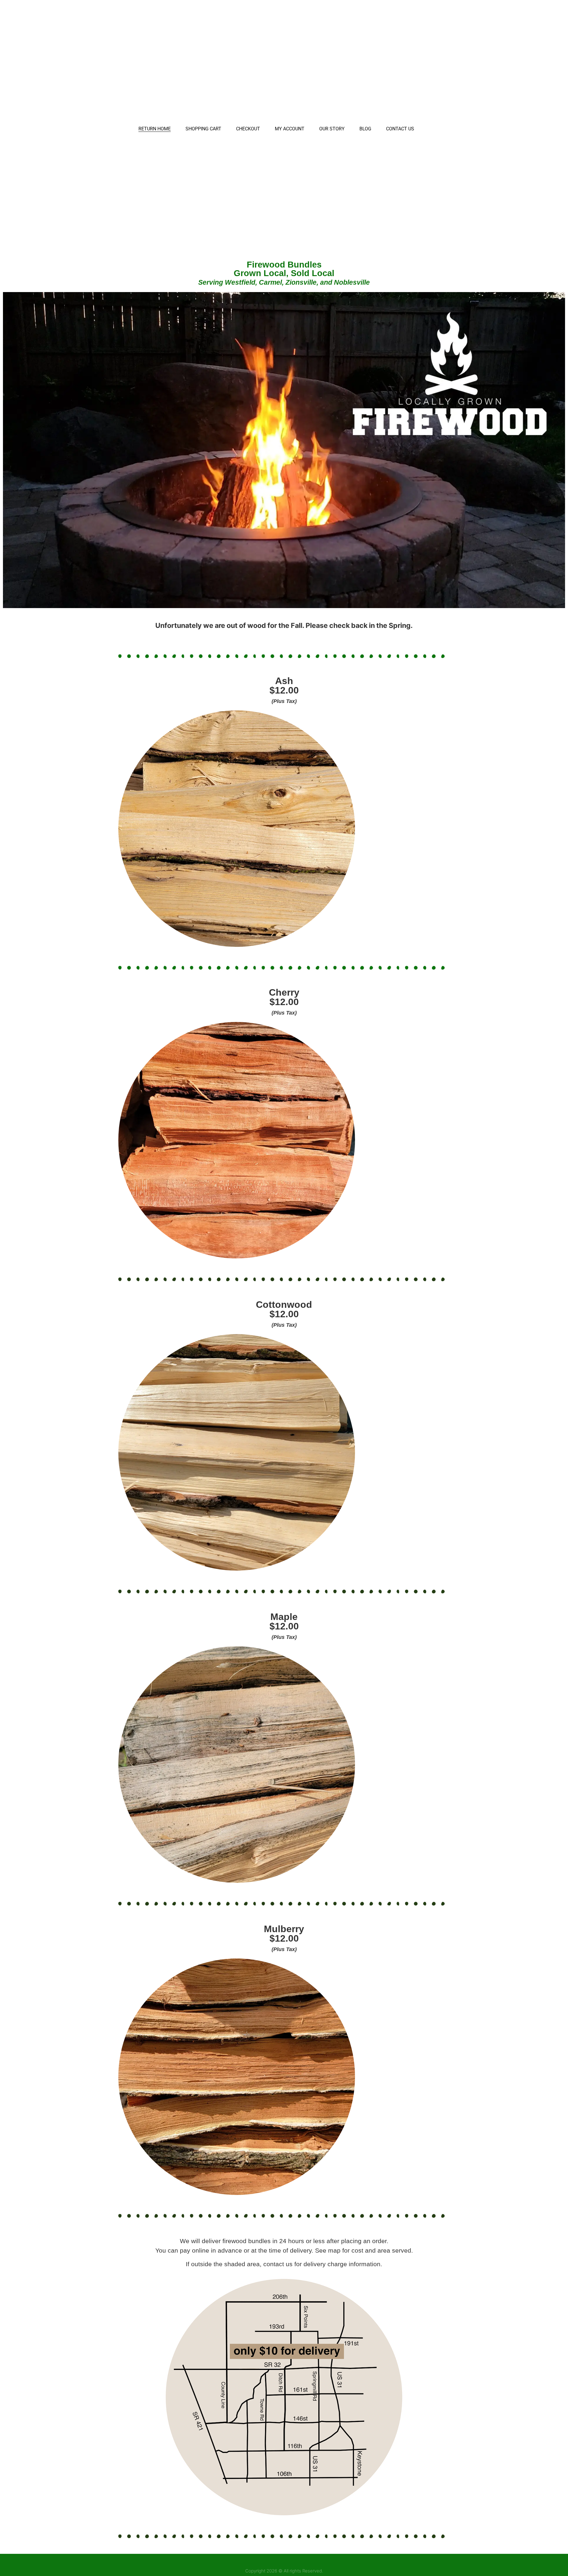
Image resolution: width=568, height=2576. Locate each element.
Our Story (332, 129)
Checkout (248, 129)
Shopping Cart (203, 129)
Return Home (155, 129)
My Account (290, 129)
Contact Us (400, 129)
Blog (365, 129)
